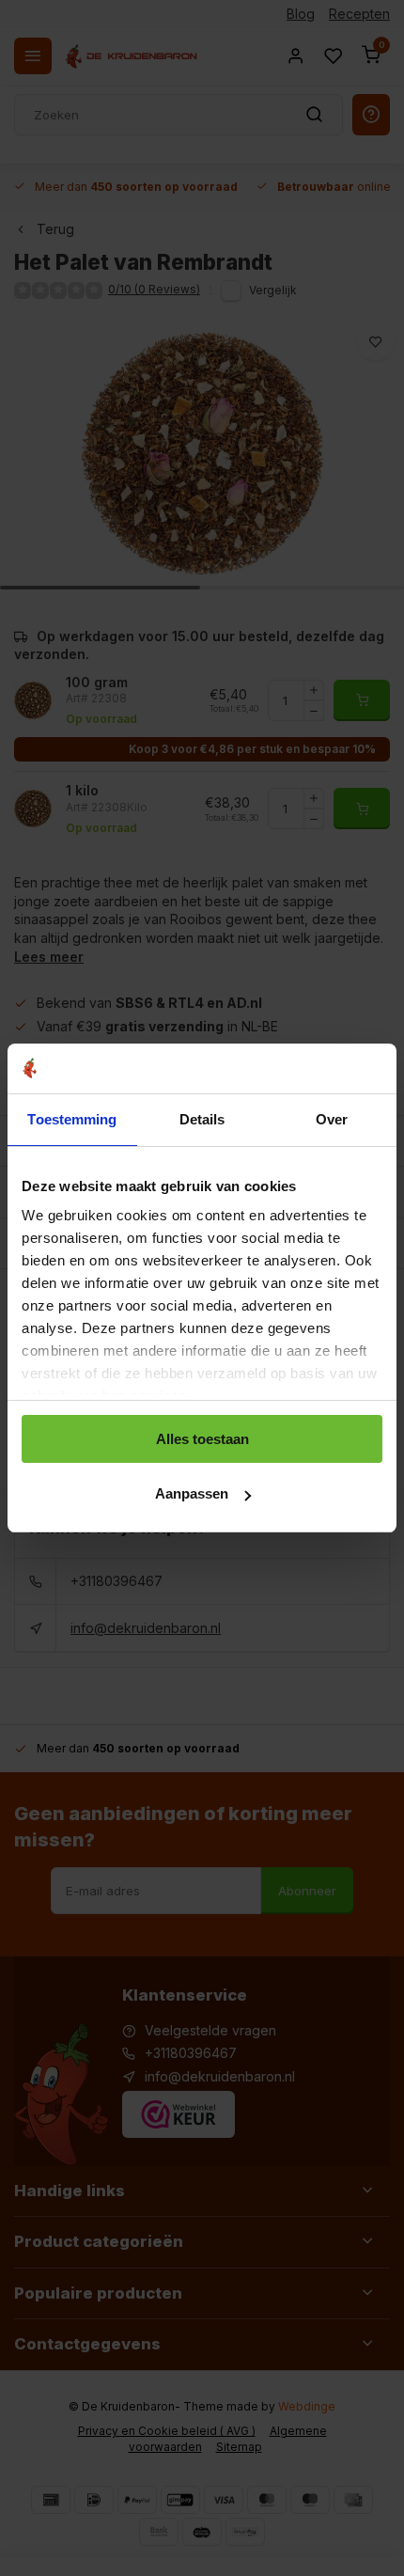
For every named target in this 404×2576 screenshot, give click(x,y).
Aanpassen (192, 1493)
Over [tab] (332, 1119)
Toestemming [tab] (72, 1119)
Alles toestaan (202, 1439)
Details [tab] (202, 1119)
